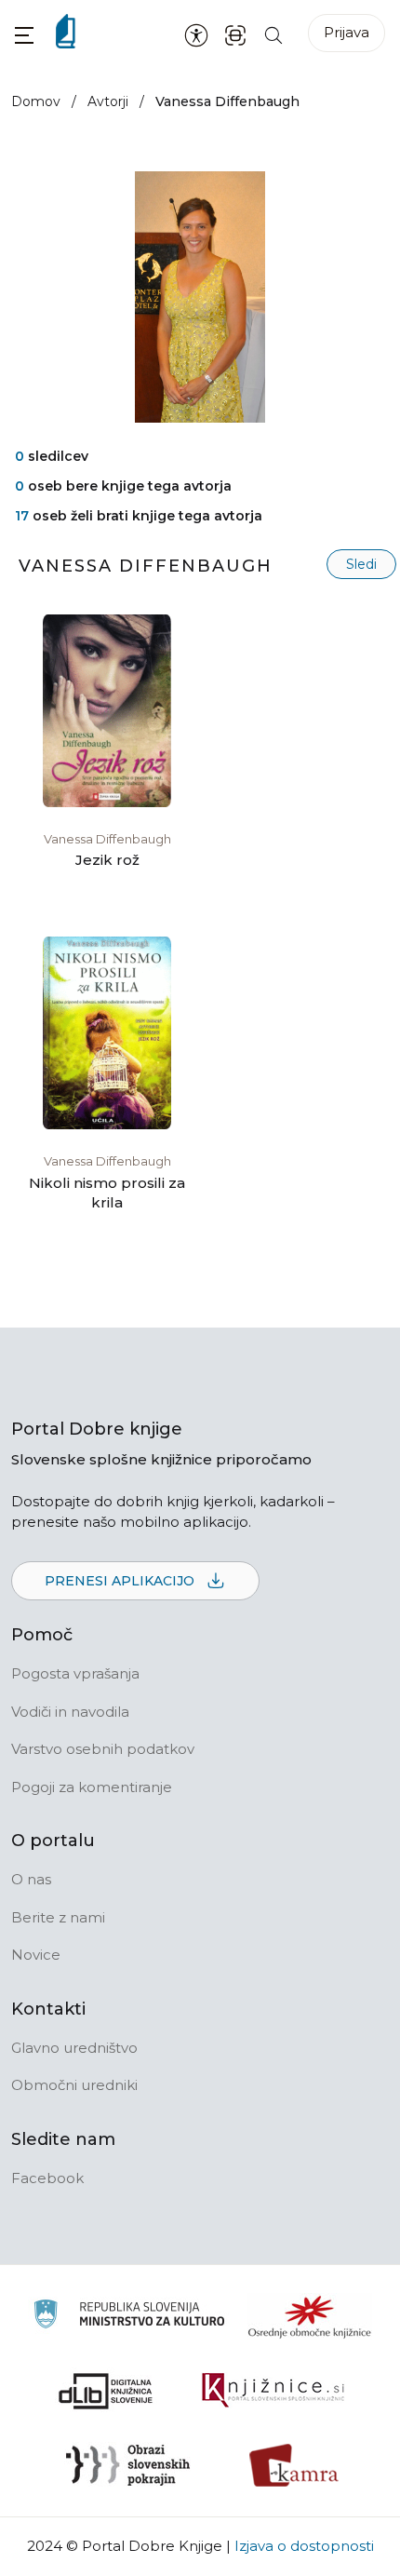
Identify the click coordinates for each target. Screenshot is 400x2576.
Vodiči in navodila (70, 1712)
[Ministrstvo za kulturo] (129, 2317)
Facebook (47, 2178)
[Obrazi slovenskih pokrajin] (128, 2465)
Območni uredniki (74, 2085)
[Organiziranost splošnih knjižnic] (310, 2316)
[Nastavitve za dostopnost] (196, 34)
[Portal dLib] (106, 2391)
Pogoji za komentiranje (92, 1787)
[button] (24, 35)
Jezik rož (107, 860)
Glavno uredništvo (74, 2048)
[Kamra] (294, 2465)
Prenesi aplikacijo (121, 1581)
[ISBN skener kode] (235, 34)
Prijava (347, 32)
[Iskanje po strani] (273, 34)
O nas (31, 1879)
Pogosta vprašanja (75, 1673)
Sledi (361, 564)
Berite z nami (58, 1917)
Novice (36, 1955)
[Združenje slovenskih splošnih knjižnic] (273, 2391)
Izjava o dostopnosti (304, 2546)
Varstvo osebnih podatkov (103, 1749)
